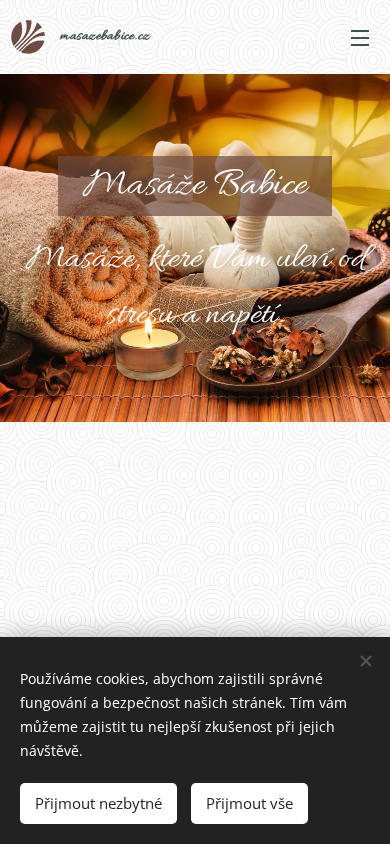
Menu (360, 37)
